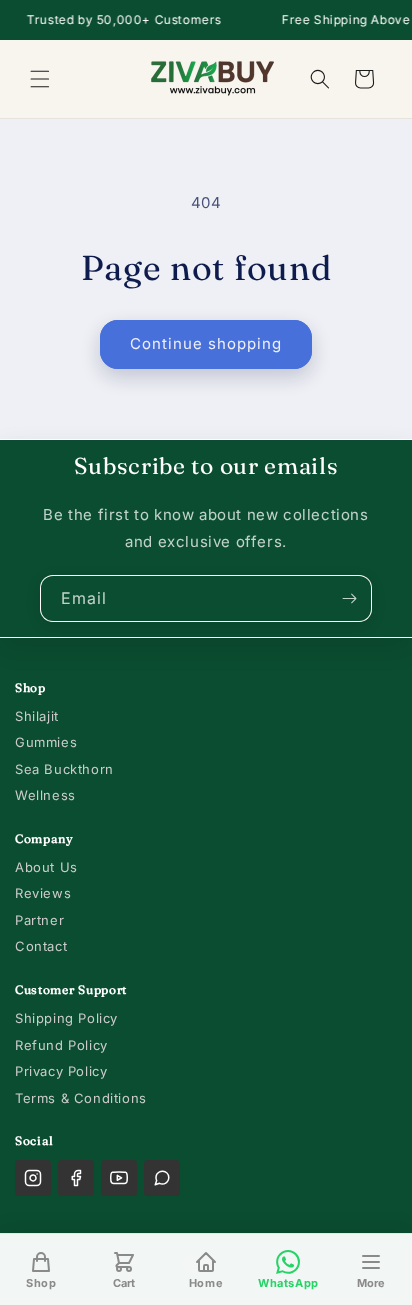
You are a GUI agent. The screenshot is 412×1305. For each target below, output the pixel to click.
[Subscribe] (349, 598)
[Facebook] (76, 1178)
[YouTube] (119, 1178)
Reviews (43, 893)
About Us (46, 867)
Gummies (46, 742)
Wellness (45, 795)
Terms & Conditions (81, 1098)
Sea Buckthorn (64, 769)
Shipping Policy (66, 1018)
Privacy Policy (61, 1071)
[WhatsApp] (162, 1178)
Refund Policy (61, 1045)
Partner (39, 920)
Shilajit (37, 716)
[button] (40, 79)
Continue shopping (206, 343)
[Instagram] (33, 1178)
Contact (41, 946)
